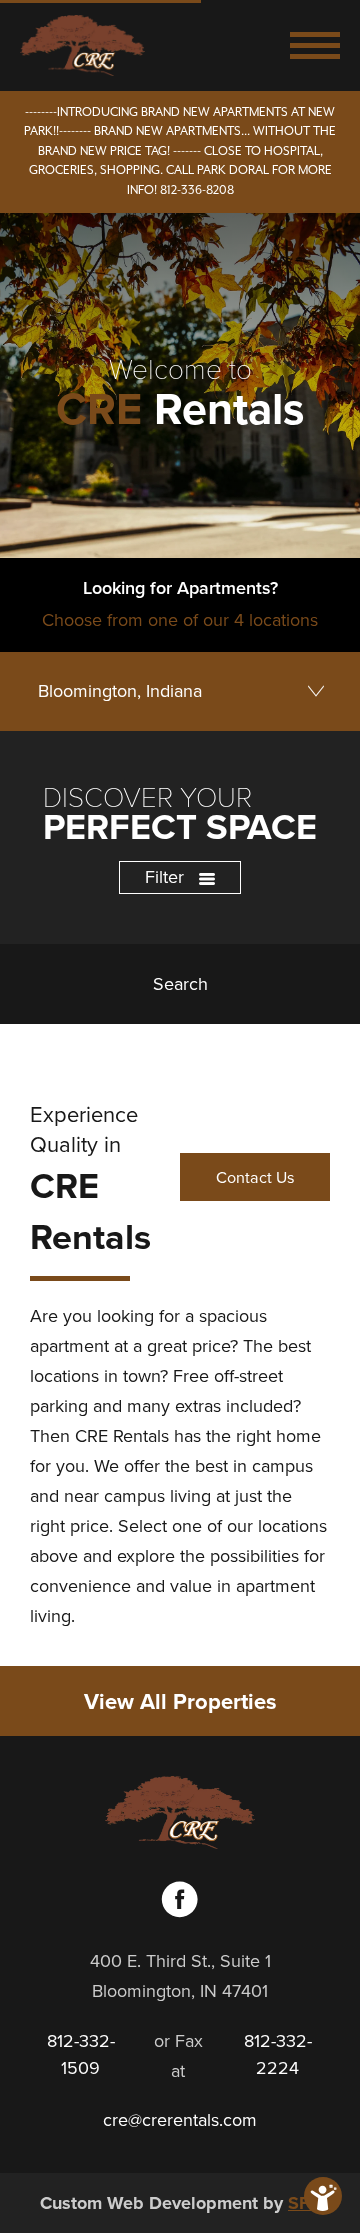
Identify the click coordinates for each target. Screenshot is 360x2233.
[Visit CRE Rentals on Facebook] (180, 1912)
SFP (304, 2203)
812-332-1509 (81, 2054)
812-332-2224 (278, 2054)
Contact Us (255, 1177)
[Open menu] (315, 45)
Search (180, 983)
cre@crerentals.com (180, 2119)
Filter (167, 876)
